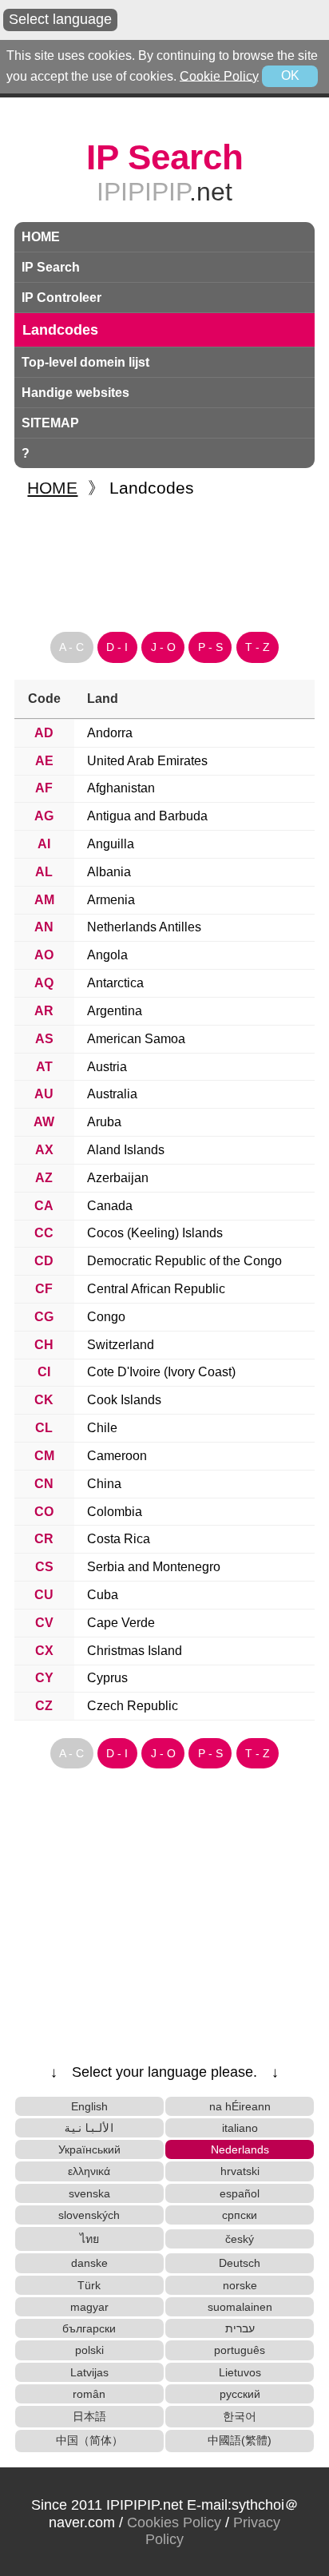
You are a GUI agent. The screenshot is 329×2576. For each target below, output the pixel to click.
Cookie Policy (219, 75)
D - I (117, 647)
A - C (71, 647)
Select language (60, 19)
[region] (164, 558)
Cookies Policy (174, 2522)
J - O (163, 647)
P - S (210, 647)
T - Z (258, 647)
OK (290, 75)
